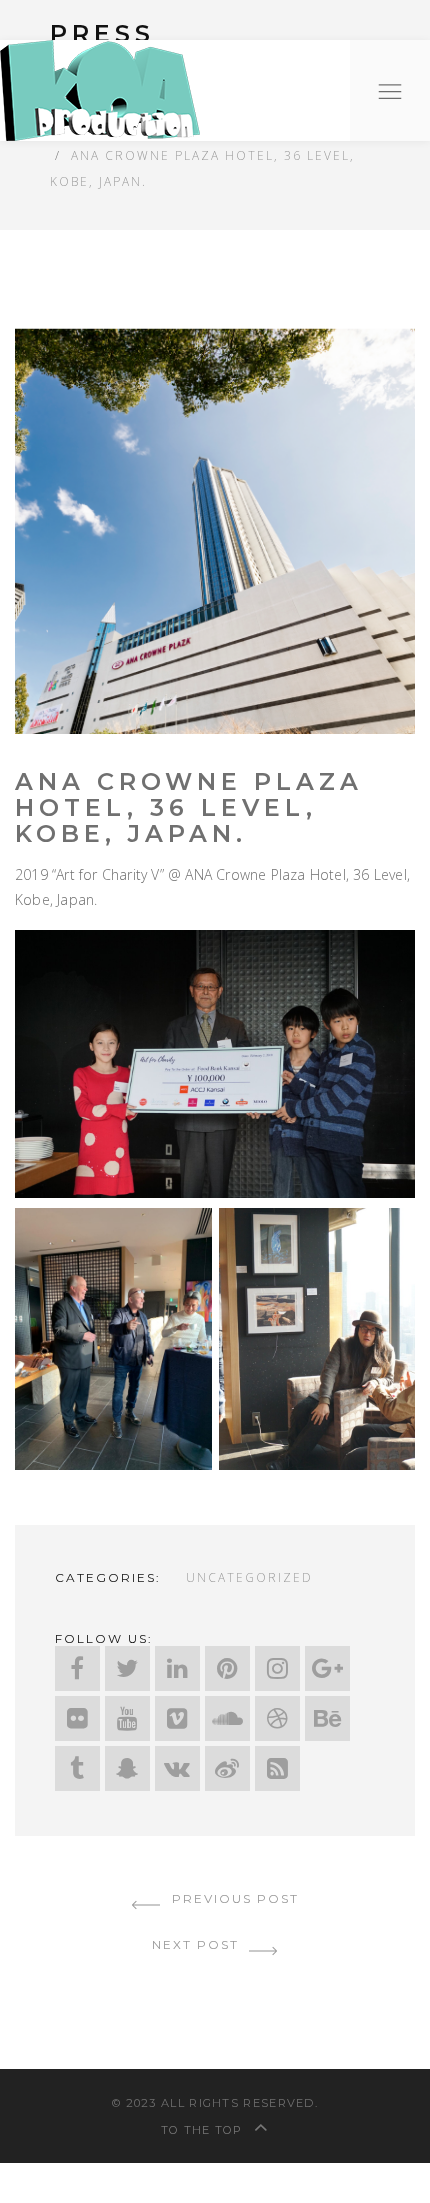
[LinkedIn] (177, 1668)
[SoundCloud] (227, 1718)
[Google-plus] (327, 1668)
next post (198, 1944)
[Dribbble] (277, 1718)
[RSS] (277, 1768)
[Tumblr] (77, 1768)
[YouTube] (127, 1718)
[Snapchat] (127, 1768)
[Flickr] (77, 1718)
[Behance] (327, 1718)
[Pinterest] (227, 1668)
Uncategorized (249, 1577)
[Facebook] (77, 1668)
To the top (204, 2130)
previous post (233, 1898)
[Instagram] (277, 1668)
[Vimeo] (177, 1718)
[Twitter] (127, 1668)
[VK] (177, 1768)
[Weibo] (227, 1768)
